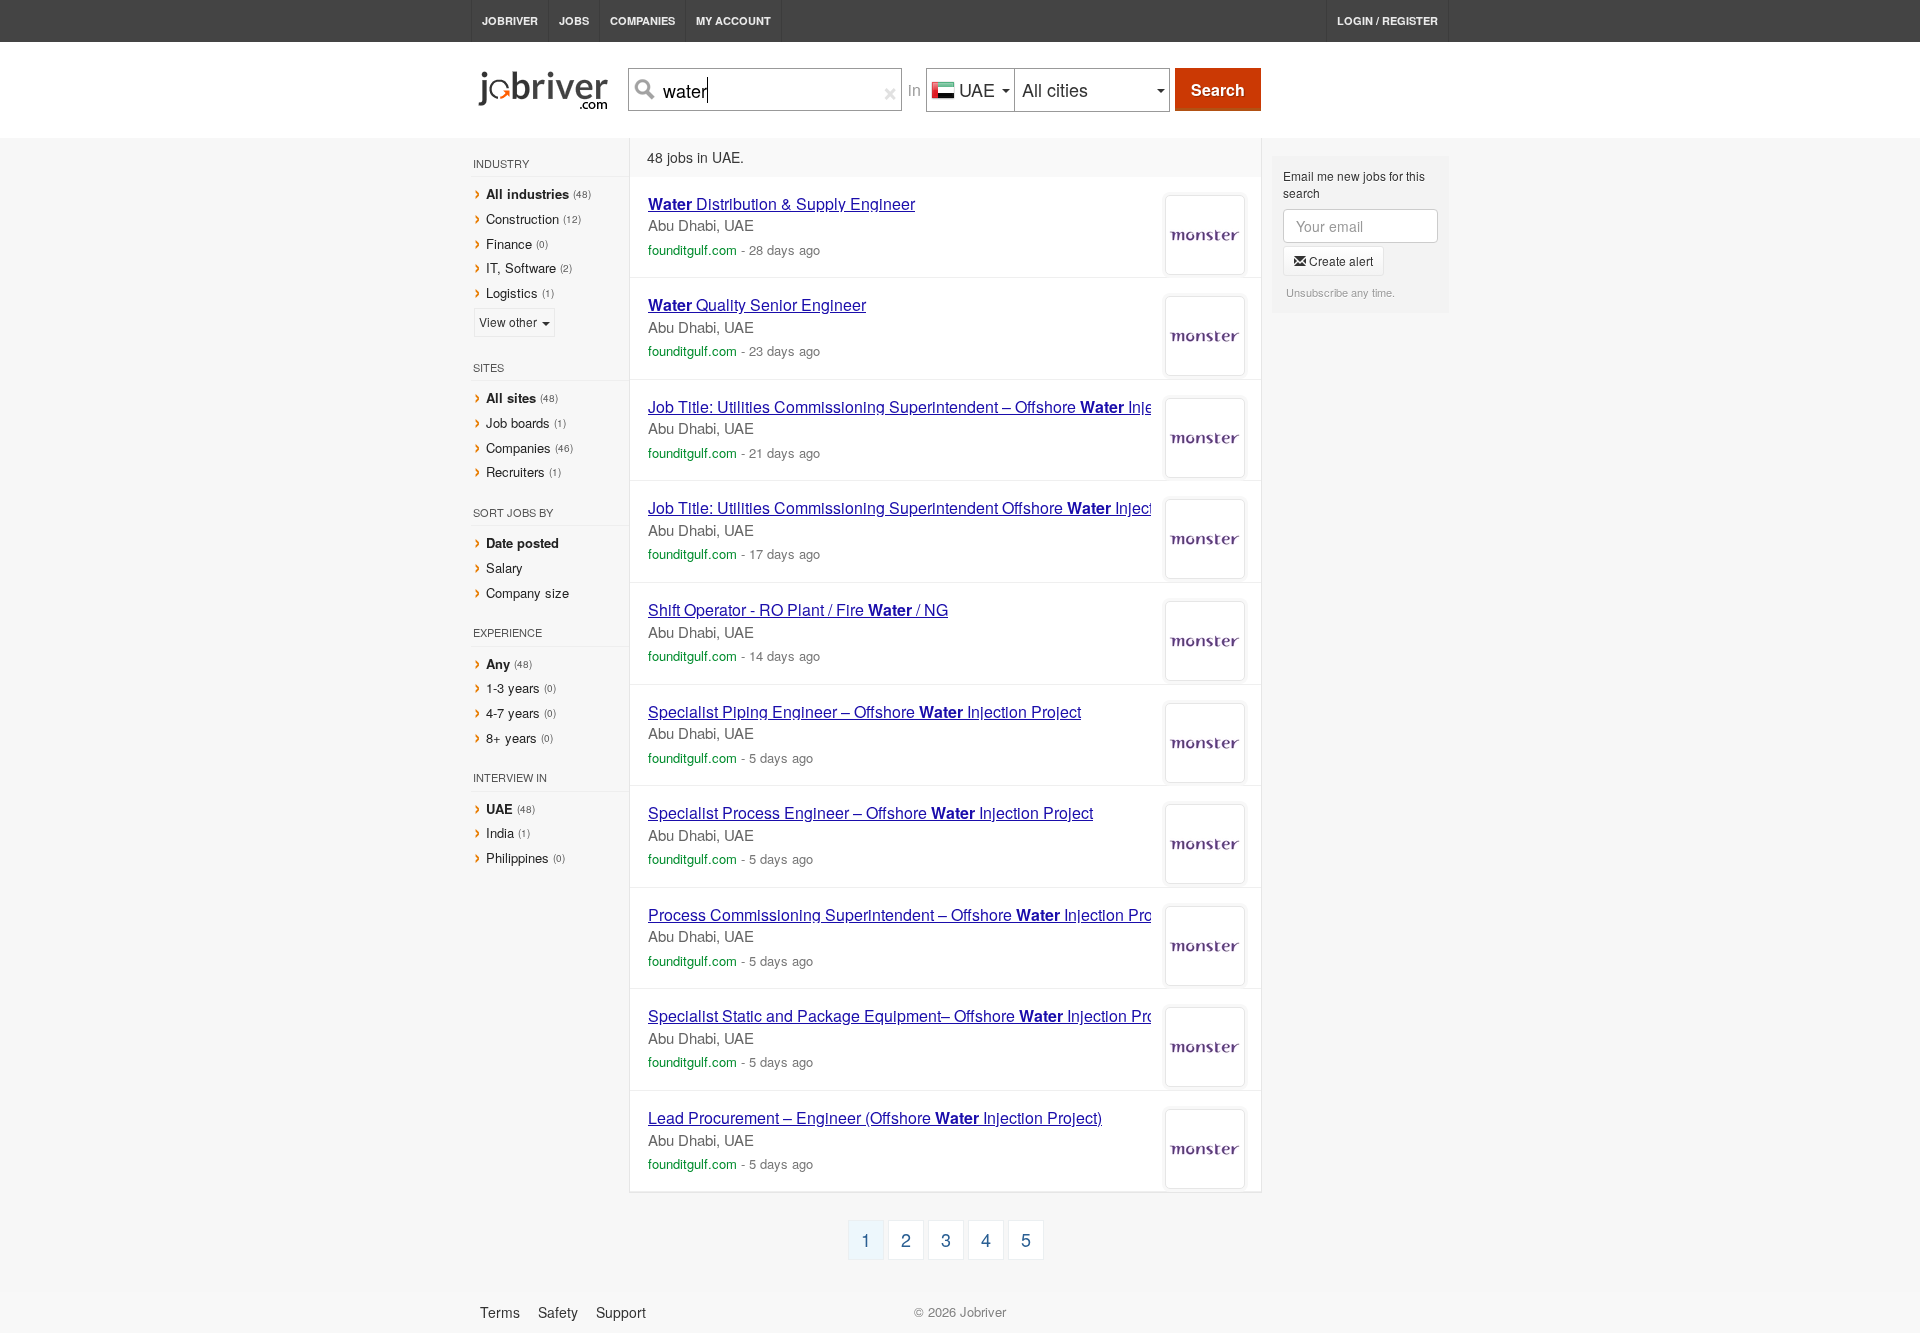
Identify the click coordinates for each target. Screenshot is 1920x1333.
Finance (509, 243)
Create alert (1339, 260)
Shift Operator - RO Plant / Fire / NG (798, 610)
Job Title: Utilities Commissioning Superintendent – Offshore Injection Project (945, 407)
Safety (558, 1312)
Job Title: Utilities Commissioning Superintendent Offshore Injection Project (938, 508)
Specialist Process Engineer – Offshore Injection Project (870, 813)
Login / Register (1387, 20)
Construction (522, 218)
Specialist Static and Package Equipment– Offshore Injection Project (914, 1016)
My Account (733, 20)
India (502, 832)
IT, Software (521, 267)
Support (621, 1312)
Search (1218, 89)
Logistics (512, 292)
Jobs (574, 20)
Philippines (519, 857)
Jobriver (510, 20)
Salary (504, 567)
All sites (511, 397)
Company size (527, 592)
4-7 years (513, 712)
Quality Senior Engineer (757, 305)
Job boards (518, 422)
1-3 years (513, 687)
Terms (500, 1312)
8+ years (511, 737)
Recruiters (517, 471)
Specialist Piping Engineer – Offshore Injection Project (864, 712)
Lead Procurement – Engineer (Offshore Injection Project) (875, 1118)
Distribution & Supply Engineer (781, 204)
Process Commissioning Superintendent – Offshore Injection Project (913, 915)
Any (498, 663)
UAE (501, 808)
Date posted (522, 542)
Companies (642, 20)
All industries (527, 193)
